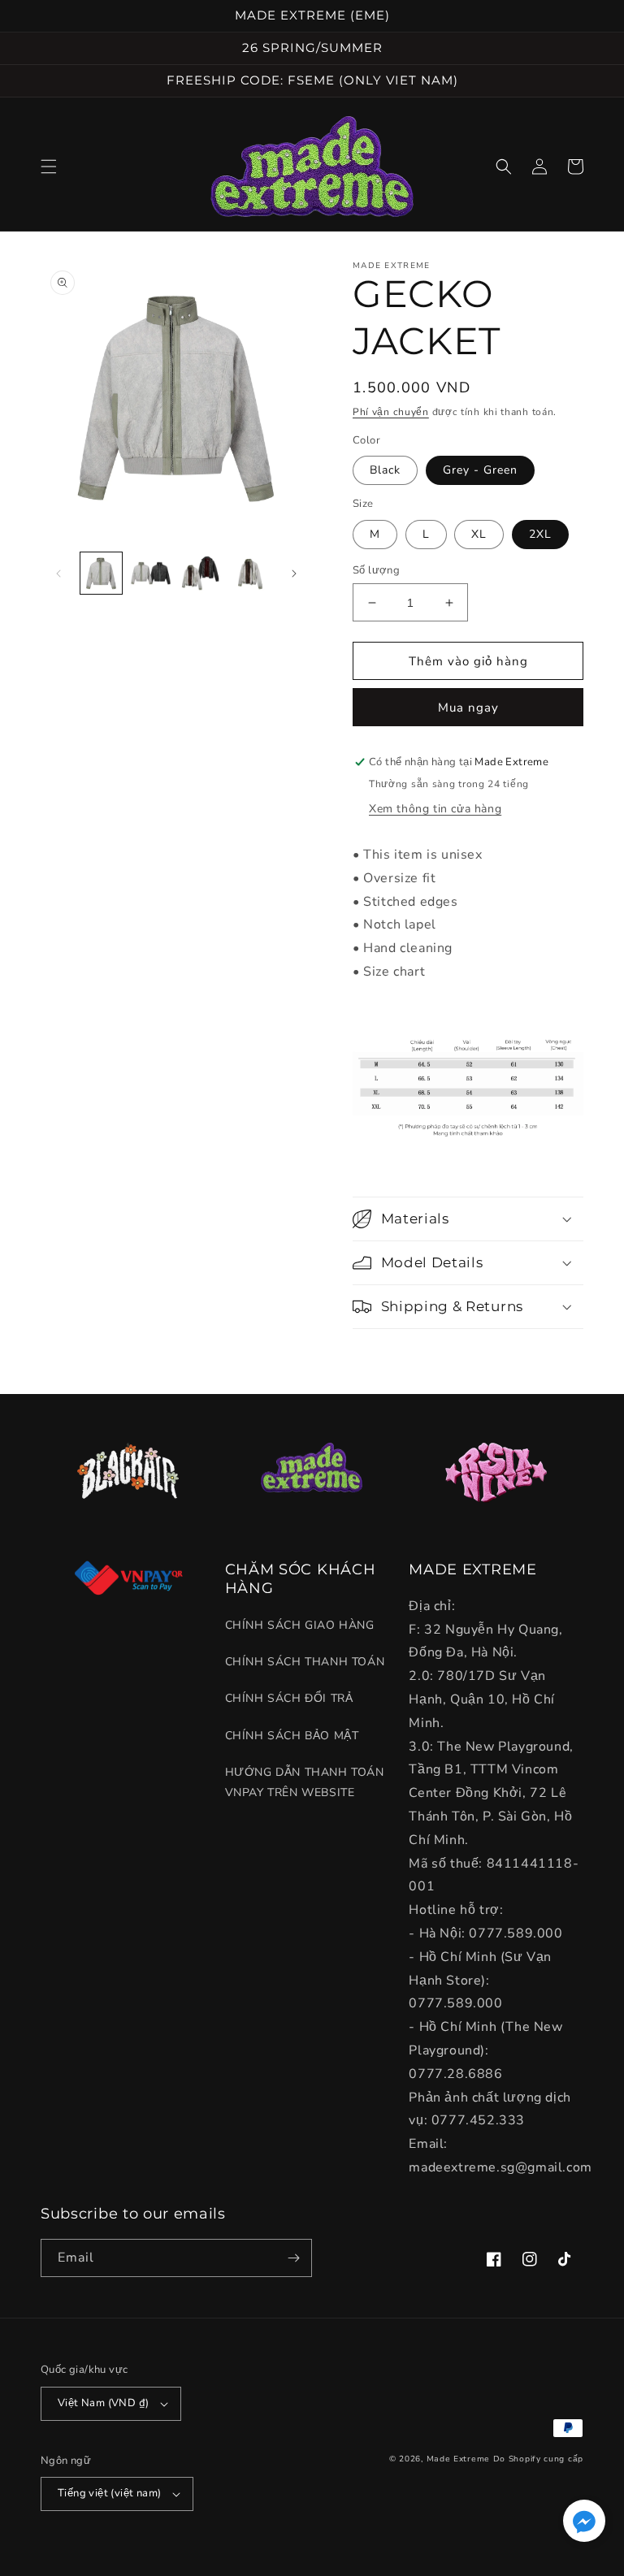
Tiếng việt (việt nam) (109, 2493)
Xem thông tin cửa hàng (435, 809)
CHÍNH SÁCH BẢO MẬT (292, 1736)
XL (479, 534)
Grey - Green (480, 470)
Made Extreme (458, 2459)
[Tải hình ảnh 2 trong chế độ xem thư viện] (151, 573)
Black (385, 470)
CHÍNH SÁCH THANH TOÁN (305, 1662)
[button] (49, 167)
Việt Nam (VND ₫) (103, 2403)
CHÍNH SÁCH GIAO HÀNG (300, 1625)
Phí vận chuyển (391, 412)
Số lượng (376, 570)
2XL (540, 534)
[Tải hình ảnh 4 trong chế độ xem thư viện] (250, 573)
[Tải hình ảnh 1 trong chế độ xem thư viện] (101, 573)
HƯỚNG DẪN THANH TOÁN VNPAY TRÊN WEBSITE (305, 1782)
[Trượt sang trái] (58, 574)
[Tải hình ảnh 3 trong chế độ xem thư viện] (200, 573)
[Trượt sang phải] (294, 574)
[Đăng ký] (293, 2258)
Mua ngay (468, 708)
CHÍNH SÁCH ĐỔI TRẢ (289, 1698)
